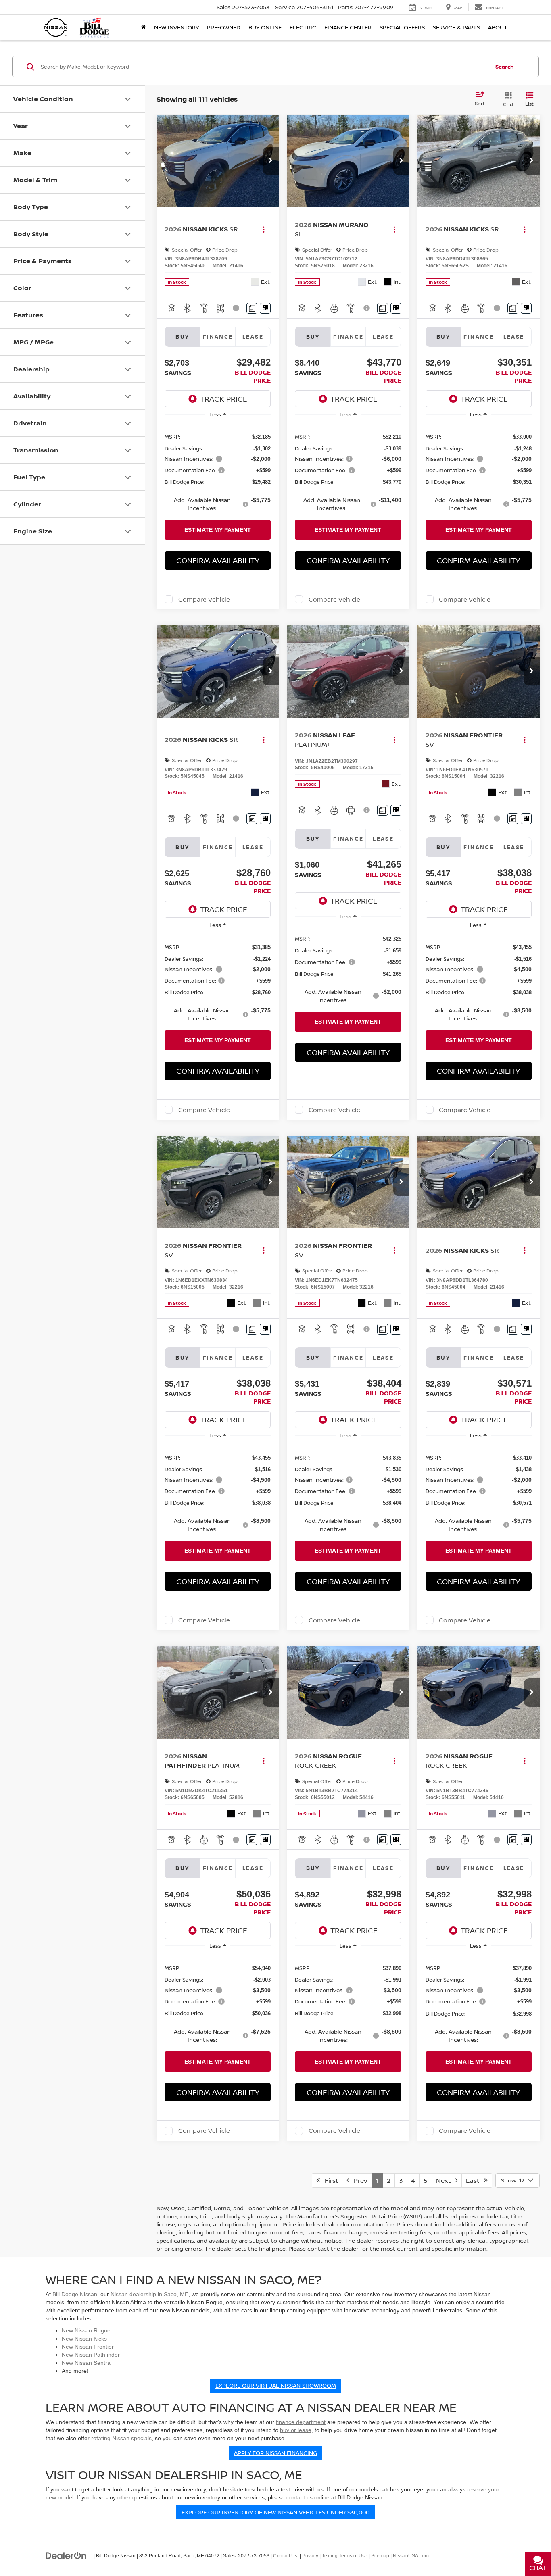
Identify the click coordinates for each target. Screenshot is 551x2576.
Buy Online (265, 27)
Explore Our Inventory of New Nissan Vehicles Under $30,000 (275, 2512)
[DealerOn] (66, 2555)
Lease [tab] (253, 337)
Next (446, 2180)
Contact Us (285, 2556)
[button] (271, 161)
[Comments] (252, 308)
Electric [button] (303, 27)
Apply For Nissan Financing (275, 2453)
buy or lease (296, 2430)
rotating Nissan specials (121, 2438)
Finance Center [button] (348, 27)
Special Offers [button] (402, 27)
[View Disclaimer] (237, 308)
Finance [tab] (218, 337)
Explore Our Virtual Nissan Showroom (276, 2385)
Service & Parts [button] (456, 27)
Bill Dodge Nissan (75, 2294)
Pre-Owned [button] (224, 27)
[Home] (143, 27)
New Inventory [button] (176, 27)
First (329, 2180)
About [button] (498, 27)
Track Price (224, 399)
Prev (358, 2180)
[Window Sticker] (265, 308)
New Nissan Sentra (86, 2363)
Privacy (310, 2556)
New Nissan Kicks (84, 2339)
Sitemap (380, 2556)
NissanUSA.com (411, 2556)
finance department (301, 2422)
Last (475, 2180)
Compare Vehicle (204, 599)
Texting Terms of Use (345, 2556)
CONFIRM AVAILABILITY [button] (218, 560)
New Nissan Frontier (88, 2347)
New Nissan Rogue (86, 2330)
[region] (218, 472)
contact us (300, 2497)
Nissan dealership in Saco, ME (149, 2294)
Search (505, 67)
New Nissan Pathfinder (91, 2355)
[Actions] (264, 229)
